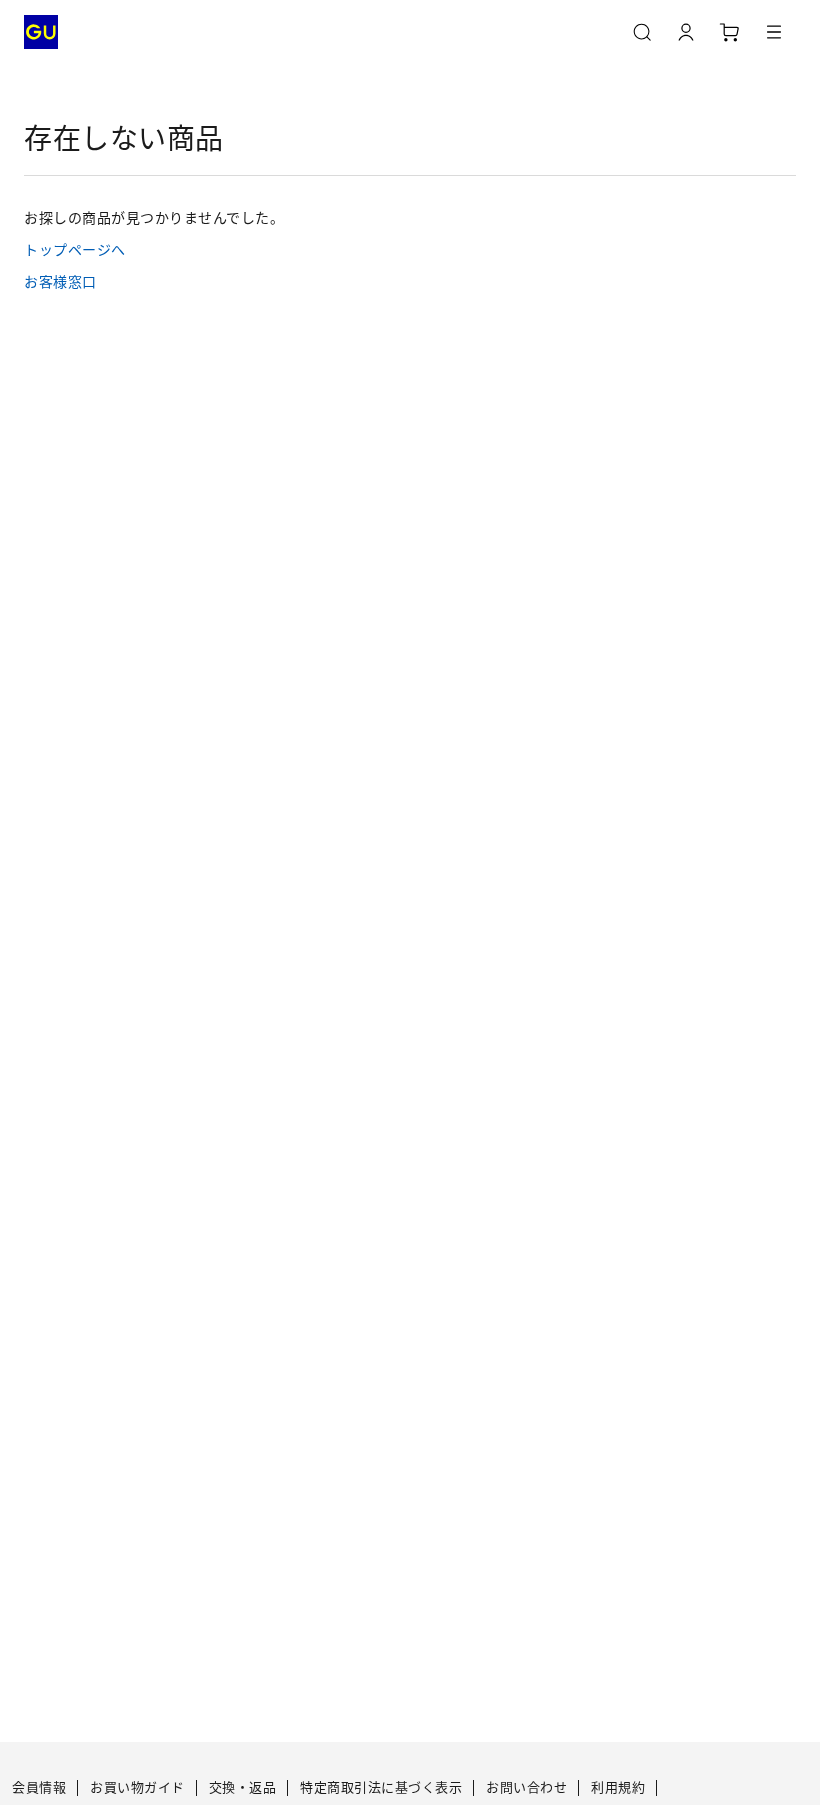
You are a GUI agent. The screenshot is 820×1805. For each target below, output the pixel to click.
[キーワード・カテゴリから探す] (642, 32)
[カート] (730, 32)
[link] (410, 249)
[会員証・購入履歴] (686, 32)
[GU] (41, 32)
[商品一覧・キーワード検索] (774, 32)
